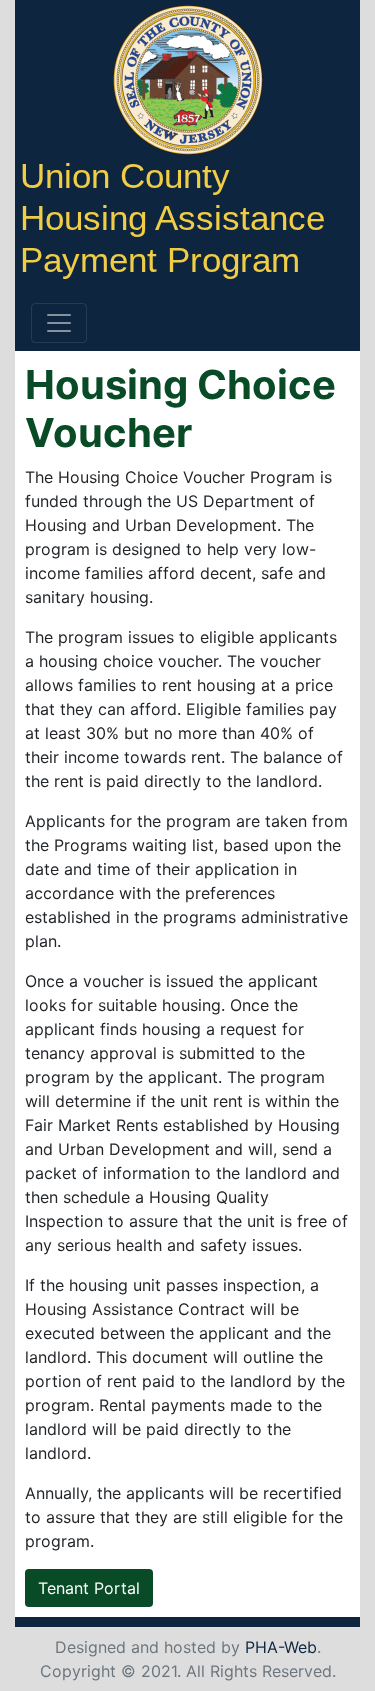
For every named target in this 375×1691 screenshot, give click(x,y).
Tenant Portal (89, 1588)
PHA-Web (281, 1647)
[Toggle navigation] (59, 323)
